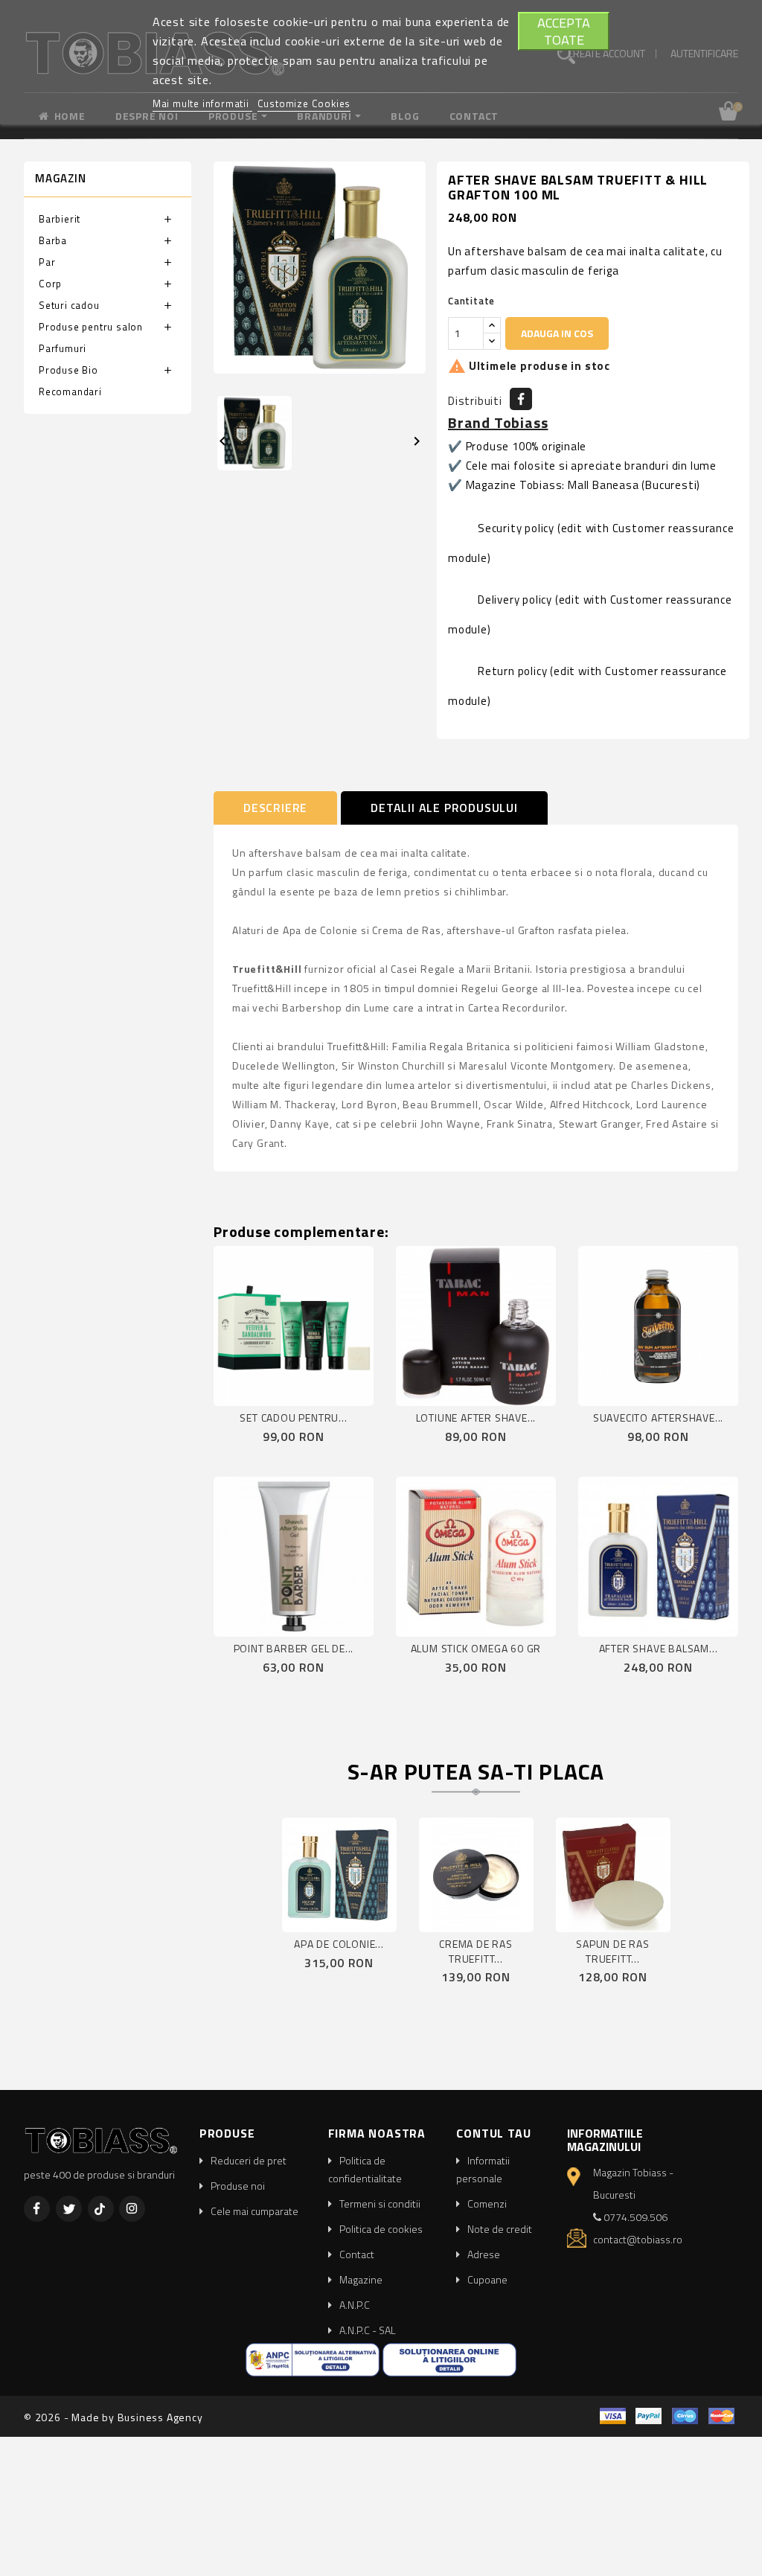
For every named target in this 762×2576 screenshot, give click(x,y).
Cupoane (487, 2279)
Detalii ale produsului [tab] (444, 808)
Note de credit (500, 2229)
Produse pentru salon (91, 327)
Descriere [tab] (275, 808)
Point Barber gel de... (294, 1648)
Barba (53, 240)
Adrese (484, 2254)
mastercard (721, 2416)
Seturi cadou (69, 305)
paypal (649, 2416)
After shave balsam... (659, 1648)
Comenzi (487, 2203)
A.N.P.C (355, 2305)
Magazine (361, 2279)
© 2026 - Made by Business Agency (113, 2417)
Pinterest (101, 2209)
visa (613, 2416)
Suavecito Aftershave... (658, 1418)
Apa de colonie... (339, 1944)
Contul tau (493, 2133)
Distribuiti (521, 399)
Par (47, 262)
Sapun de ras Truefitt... (613, 1951)
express (685, 2416)
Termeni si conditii (380, 2203)
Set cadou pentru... (293, 1418)
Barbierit (60, 219)
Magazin (61, 178)
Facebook (37, 2209)
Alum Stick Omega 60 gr (476, 1648)
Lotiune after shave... (476, 1418)
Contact (357, 2254)
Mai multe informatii (202, 103)
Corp (50, 284)
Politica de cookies (381, 2229)
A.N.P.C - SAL (368, 2330)
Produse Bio (68, 370)
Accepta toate (564, 31)
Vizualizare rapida (312, 1391)
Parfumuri (63, 348)
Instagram (132, 2209)
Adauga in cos (557, 333)
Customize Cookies (304, 103)
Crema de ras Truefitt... (476, 1951)
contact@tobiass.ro (638, 2239)
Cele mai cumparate (254, 2211)
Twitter (69, 2209)
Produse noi (238, 2186)
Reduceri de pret (249, 2160)
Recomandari (70, 391)
